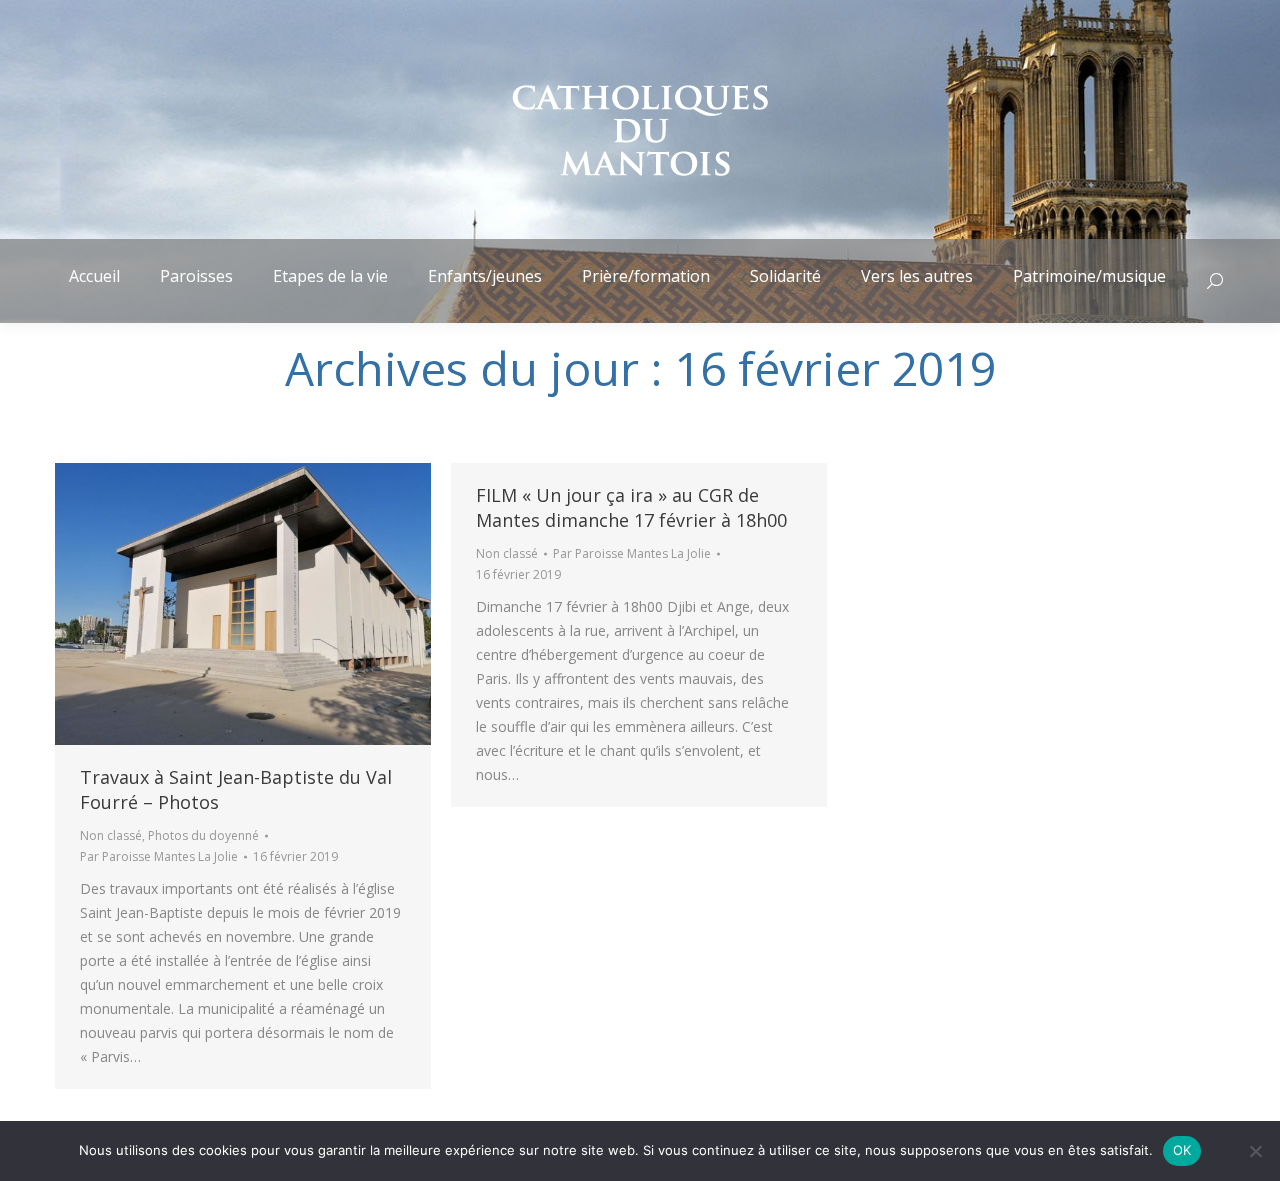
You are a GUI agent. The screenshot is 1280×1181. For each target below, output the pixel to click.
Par (159, 856)
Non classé (111, 835)
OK (1182, 1150)
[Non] (1255, 1151)
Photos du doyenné (203, 835)
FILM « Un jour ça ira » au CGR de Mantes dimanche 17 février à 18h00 (631, 507)
